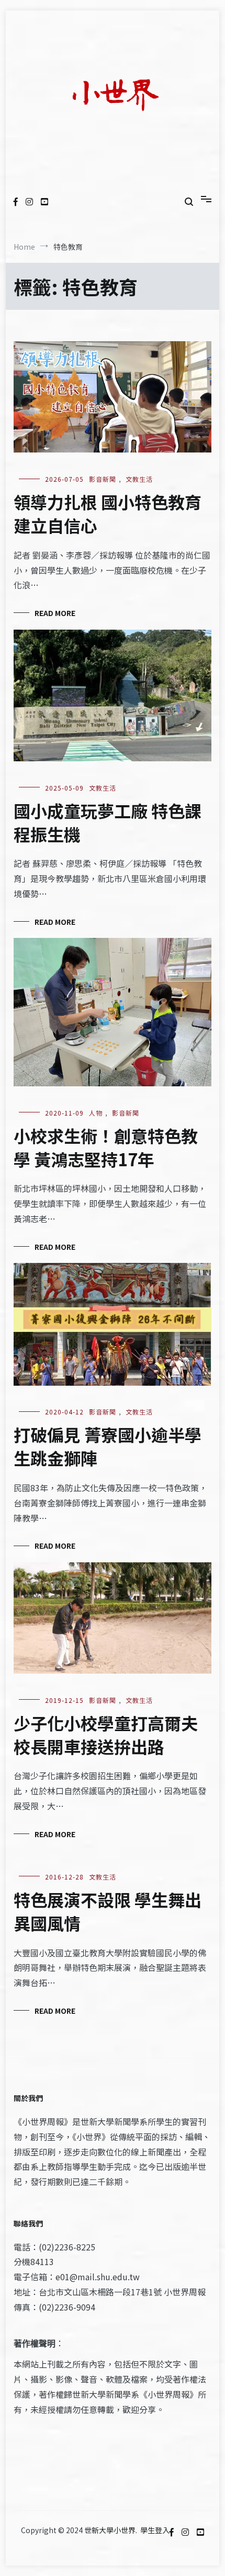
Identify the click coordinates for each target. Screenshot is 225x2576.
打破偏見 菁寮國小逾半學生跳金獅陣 (108, 1446)
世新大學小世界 (110, 2530)
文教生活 (139, 479)
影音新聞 (103, 479)
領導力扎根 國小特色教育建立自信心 (108, 513)
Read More (55, 613)
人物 (96, 1113)
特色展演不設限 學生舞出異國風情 (108, 1911)
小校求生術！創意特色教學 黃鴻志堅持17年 (106, 1147)
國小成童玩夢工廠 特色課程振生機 (108, 822)
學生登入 (155, 2530)
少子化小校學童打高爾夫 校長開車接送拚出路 (106, 1734)
